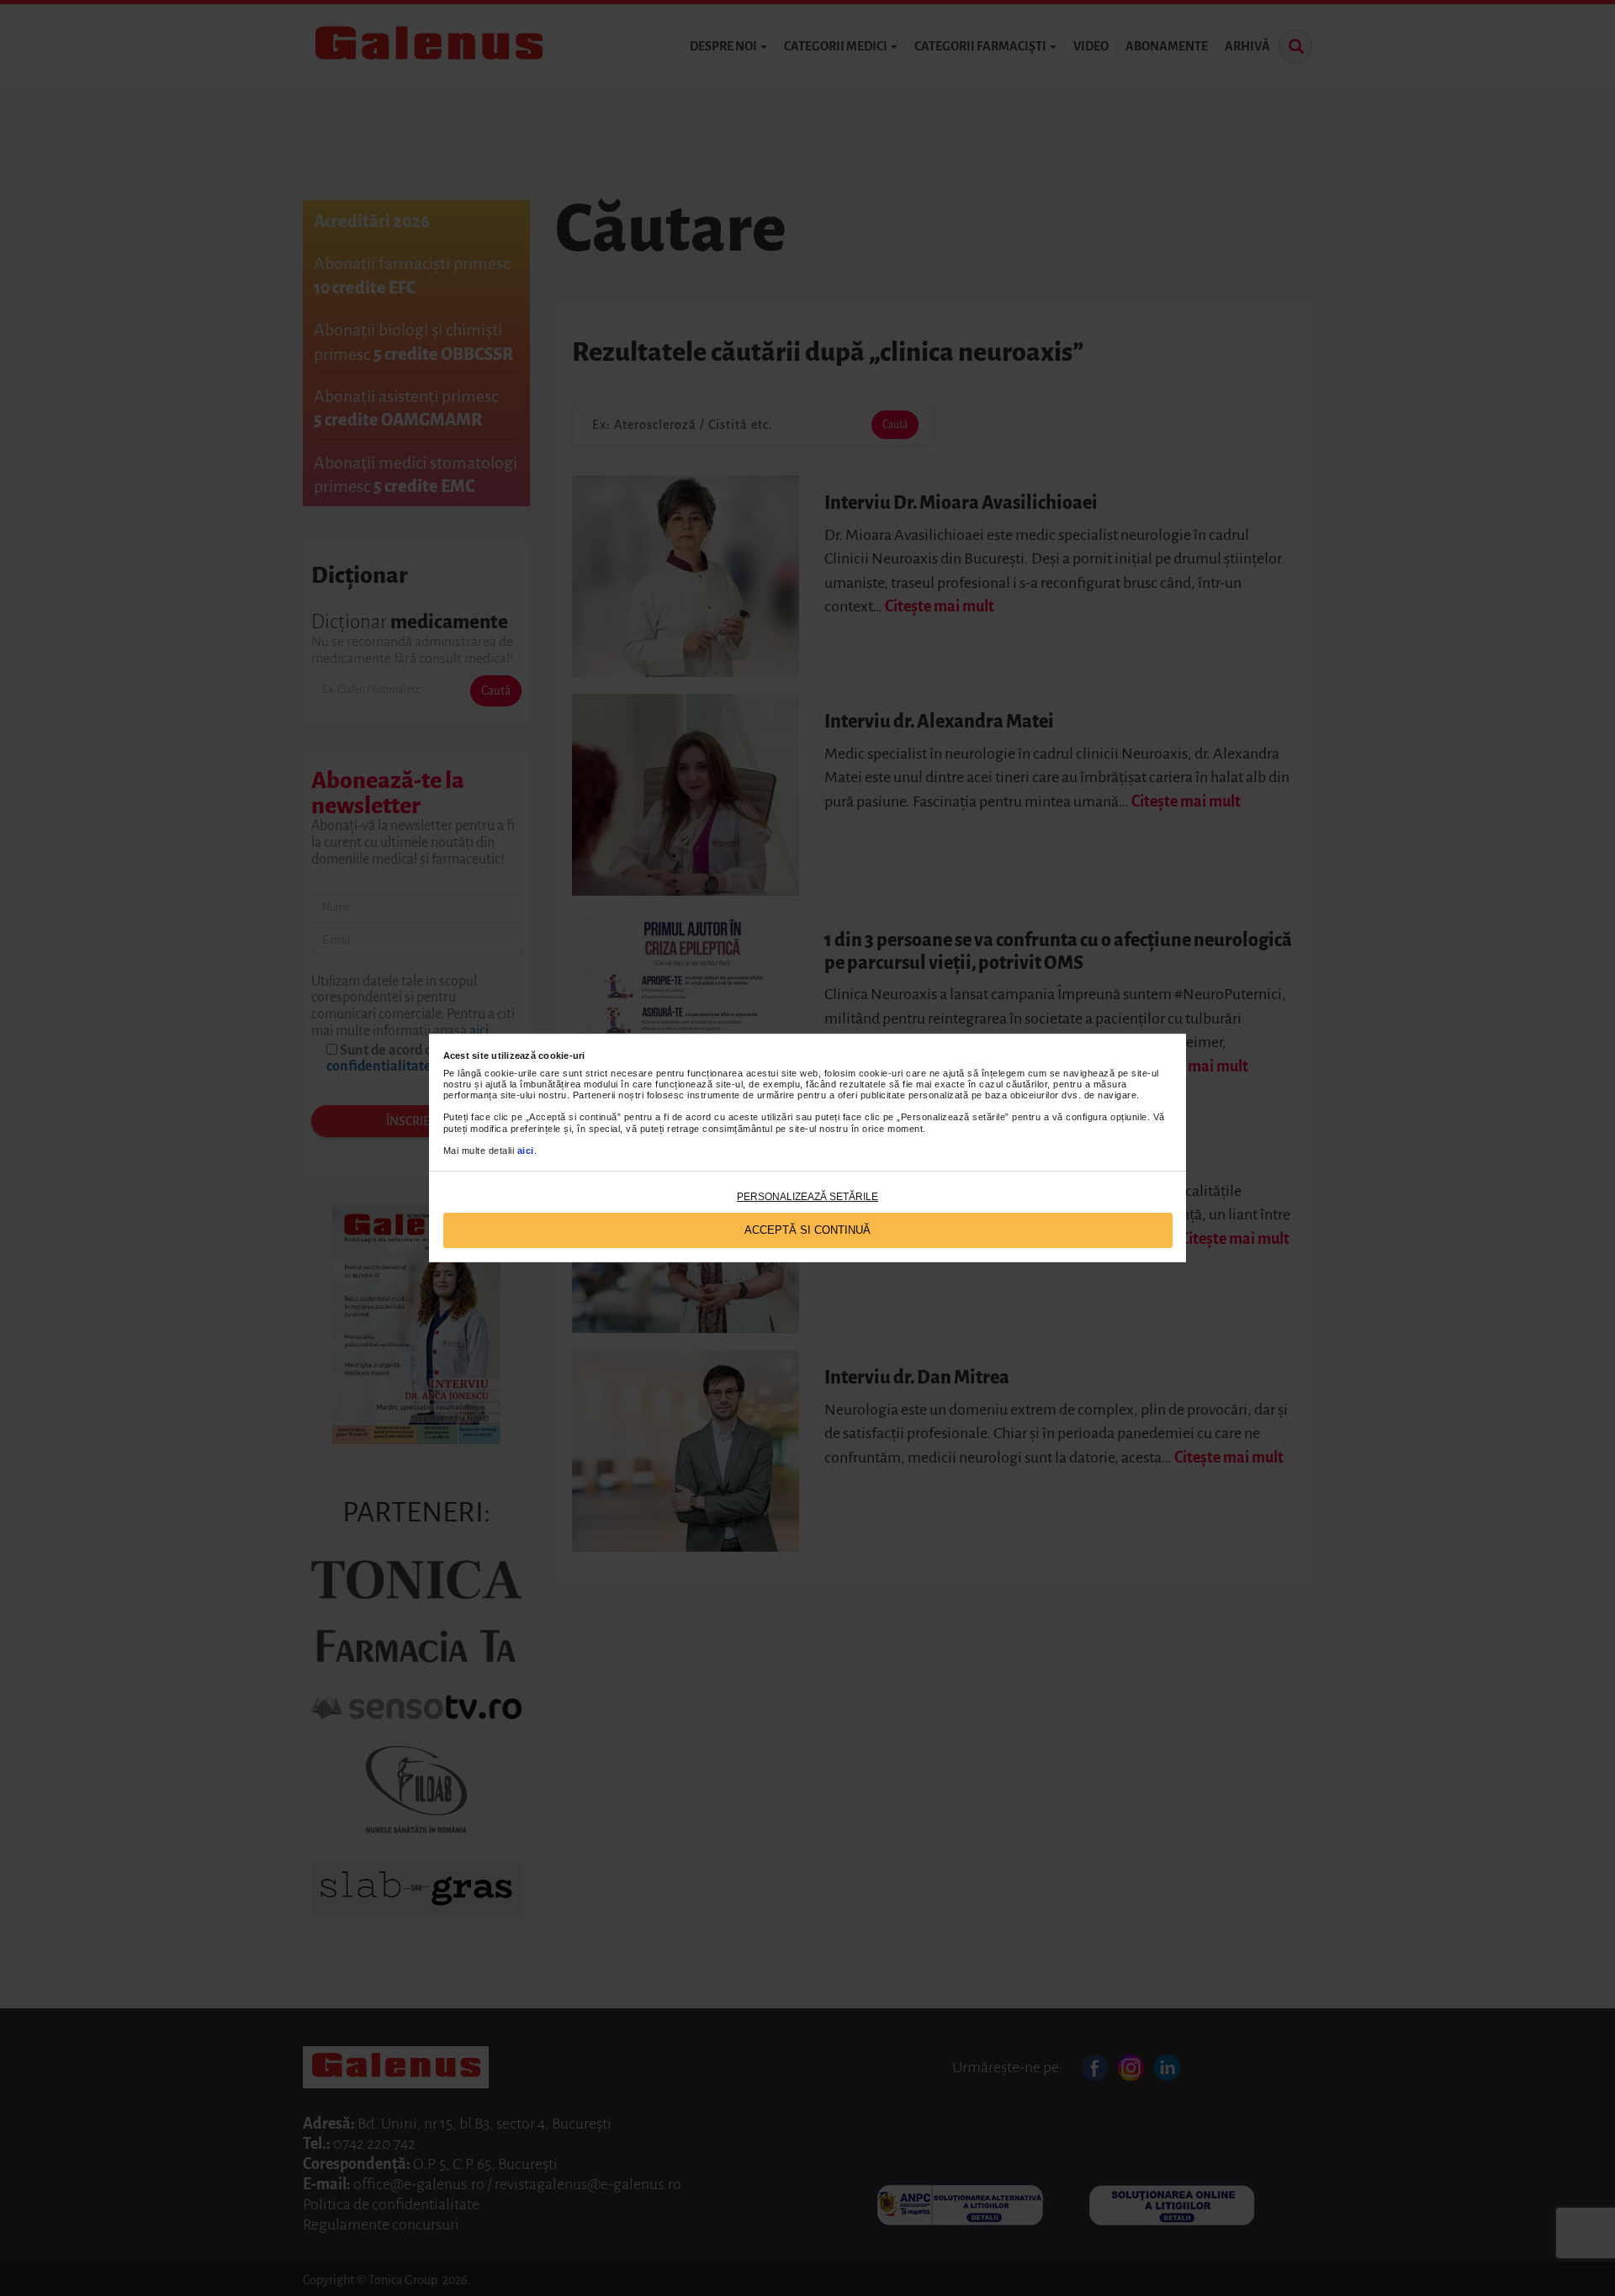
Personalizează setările (807, 1197)
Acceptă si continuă (807, 1230)
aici (526, 1151)
